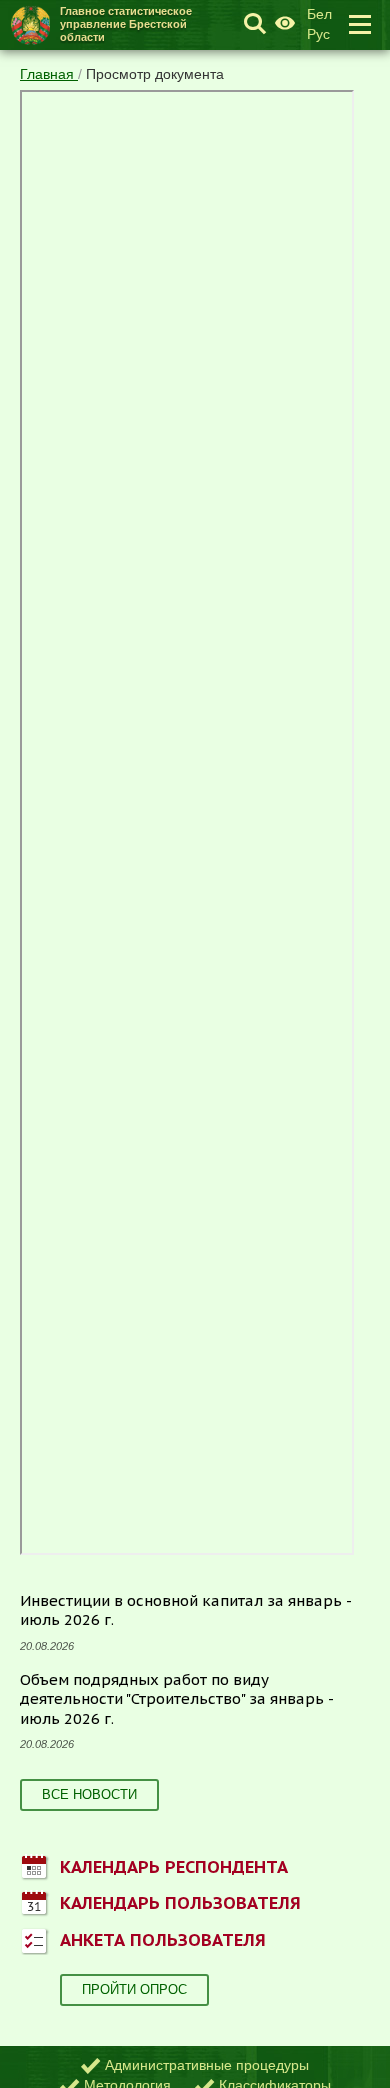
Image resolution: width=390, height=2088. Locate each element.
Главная (49, 74)
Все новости (89, 1794)
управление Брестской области (126, 24)
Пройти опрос (134, 1989)
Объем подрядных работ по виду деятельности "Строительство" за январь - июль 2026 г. (177, 1699)
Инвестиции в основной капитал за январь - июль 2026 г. (186, 1610)
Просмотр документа (155, 74)
